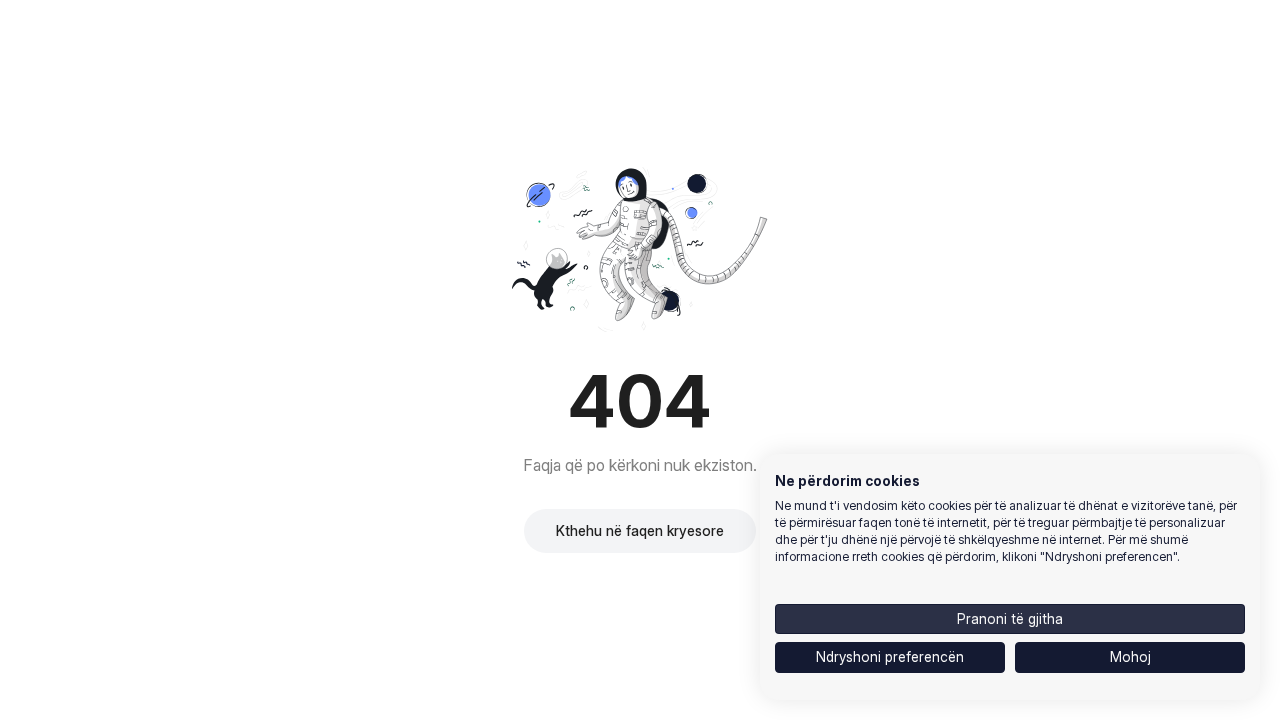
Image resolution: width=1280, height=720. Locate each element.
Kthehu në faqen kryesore (640, 530)
